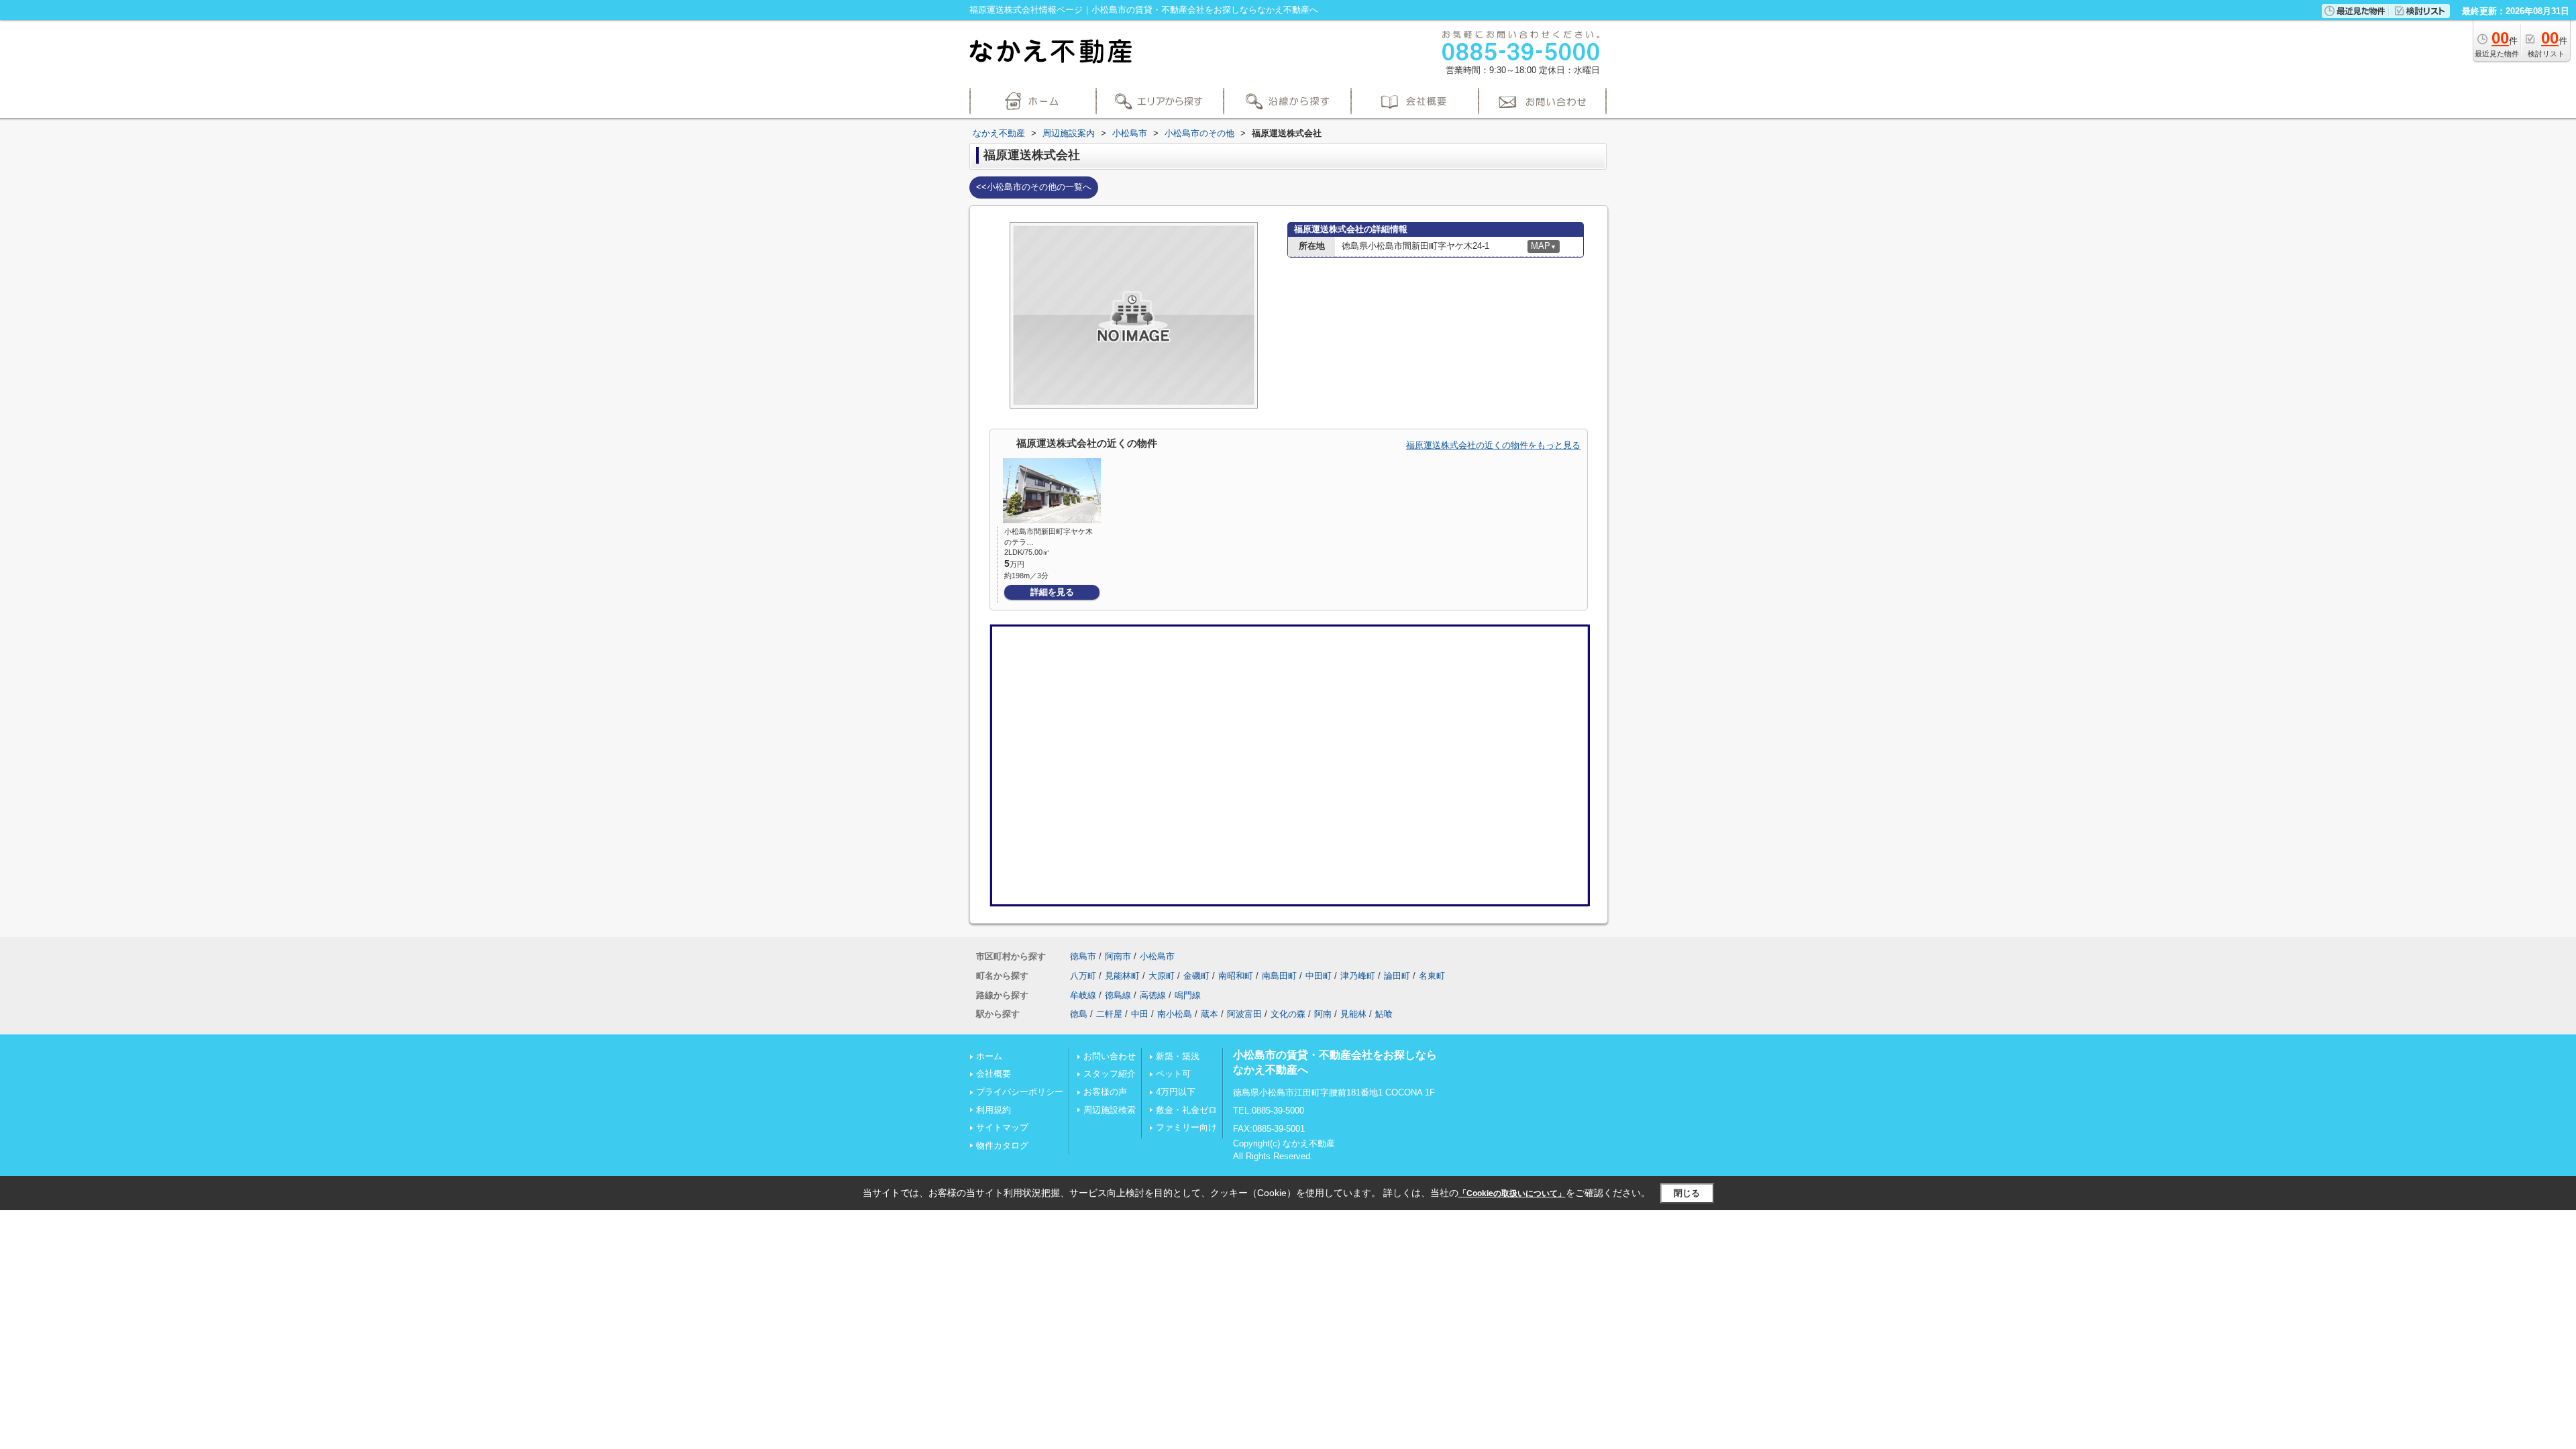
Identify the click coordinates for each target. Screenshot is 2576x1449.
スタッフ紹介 (1110, 1074)
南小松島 (1175, 1014)
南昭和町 (1236, 976)
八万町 (1083, 976)
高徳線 (1153, 995)
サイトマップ (1002, 1127)
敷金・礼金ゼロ (1186, 1110)
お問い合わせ (1110, 1056)
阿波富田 (1244, 1014)
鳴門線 (1188, 995)
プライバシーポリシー (1020, 1092)
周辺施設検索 (1110, 1110)
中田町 (1319, 976)
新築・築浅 (1178, 1056)
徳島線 (1118, 995)
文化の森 (1288, 1014)
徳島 (1079, 1014)
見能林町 (1122, 976)
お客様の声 (1105, 1092)
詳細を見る (1052, 592)
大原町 (1162, 976)
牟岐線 (1083, 995)
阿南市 (1118, 956)
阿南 (1323, 1014)
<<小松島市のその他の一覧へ (1034, 187)
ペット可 (1173, 1074)
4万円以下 (1176, 1092)
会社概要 (994, 1074)
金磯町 (1196, 976)
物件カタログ (1002, 1145)
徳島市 (1083, 956)
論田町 (1397, 976)
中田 (1140, 1014)
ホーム (989, 1056)
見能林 (1353, 1014)
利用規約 (994, 1110)
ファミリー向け (1186, 1127)
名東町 (1432, 976)
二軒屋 (1109, 1014)
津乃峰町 (1358, 976)
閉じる (1687, 1193)
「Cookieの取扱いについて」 (1512, 1193)
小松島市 (1157, 956)
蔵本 (1210, 1014)
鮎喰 (1384, 1014)
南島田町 (1279, 976)
